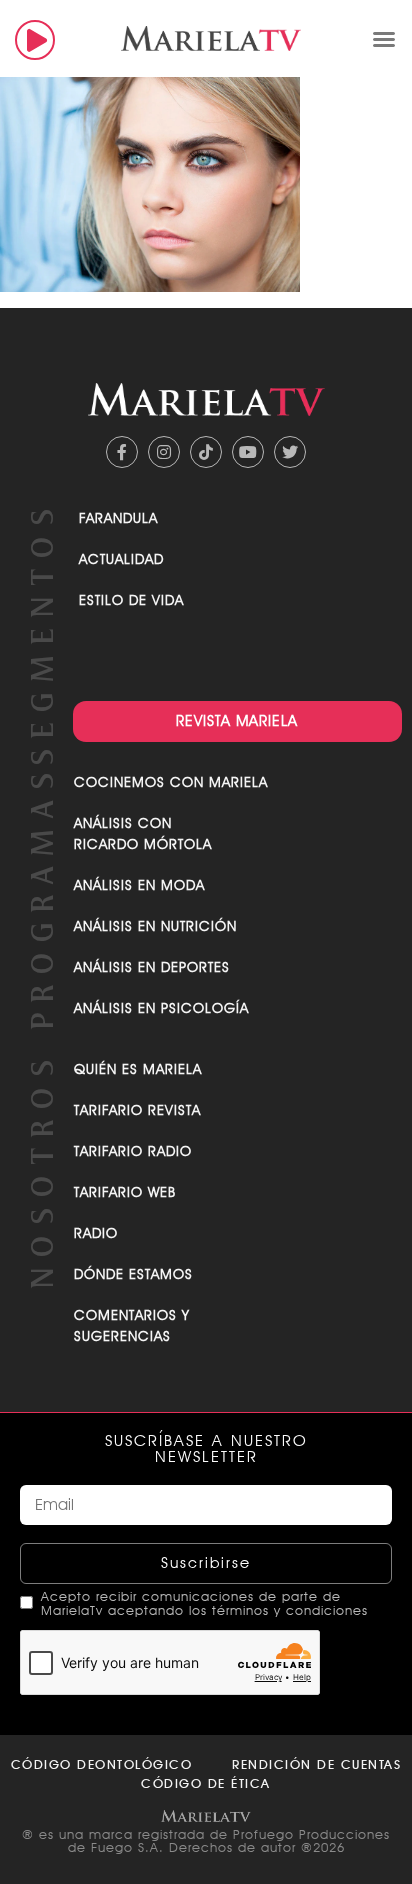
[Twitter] (290, 452)
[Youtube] (248, 452)
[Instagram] (164, 452)
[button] (384, 39)
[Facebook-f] (122, 452)
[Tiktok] (206, 452)
